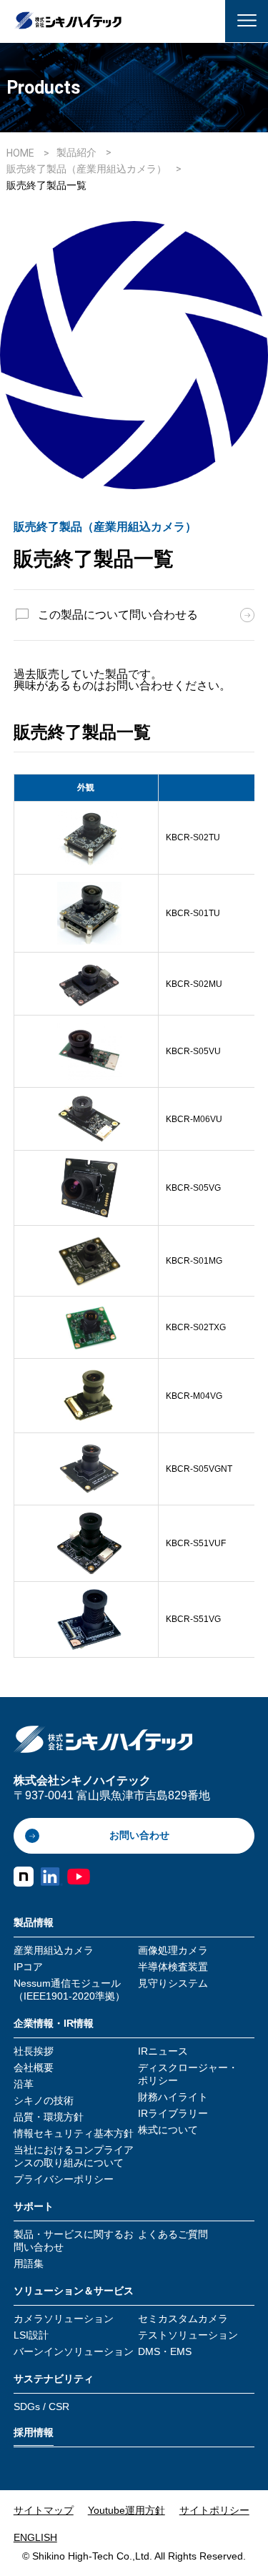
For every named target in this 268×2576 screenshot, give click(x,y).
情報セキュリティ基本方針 (74, 2133)
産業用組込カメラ (54, 1950)
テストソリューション (188, 2335)
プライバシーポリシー (64, 2179)
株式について (168, 2130)
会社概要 (34, 2068)
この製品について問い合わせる (118, 615)
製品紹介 (76, 152)
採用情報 (34, 2432)
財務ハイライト (173, 2097)
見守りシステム (173, 1983)
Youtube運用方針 (126, 2510)
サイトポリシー (214, 2510)
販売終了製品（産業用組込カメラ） (88, 169)
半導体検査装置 (173, 1967)
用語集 (29, 2263)
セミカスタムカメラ (183, 2319)
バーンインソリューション (74, 2351)
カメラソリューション (64, 2319)
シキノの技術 (44, 2100)
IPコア (28, 1967)
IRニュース (163, 2051)
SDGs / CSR (41, 2407)
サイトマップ (44, 2510)
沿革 (24, 2084)
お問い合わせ (139, 1835)
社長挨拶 (34, 2051)
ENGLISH (35, 2537)
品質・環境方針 (49, 2117)
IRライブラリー (173, 2113)
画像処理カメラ (173, 1950)
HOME (20, 153)
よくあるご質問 (173, 2234)
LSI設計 (31, 2335)
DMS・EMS (165, 2351)
